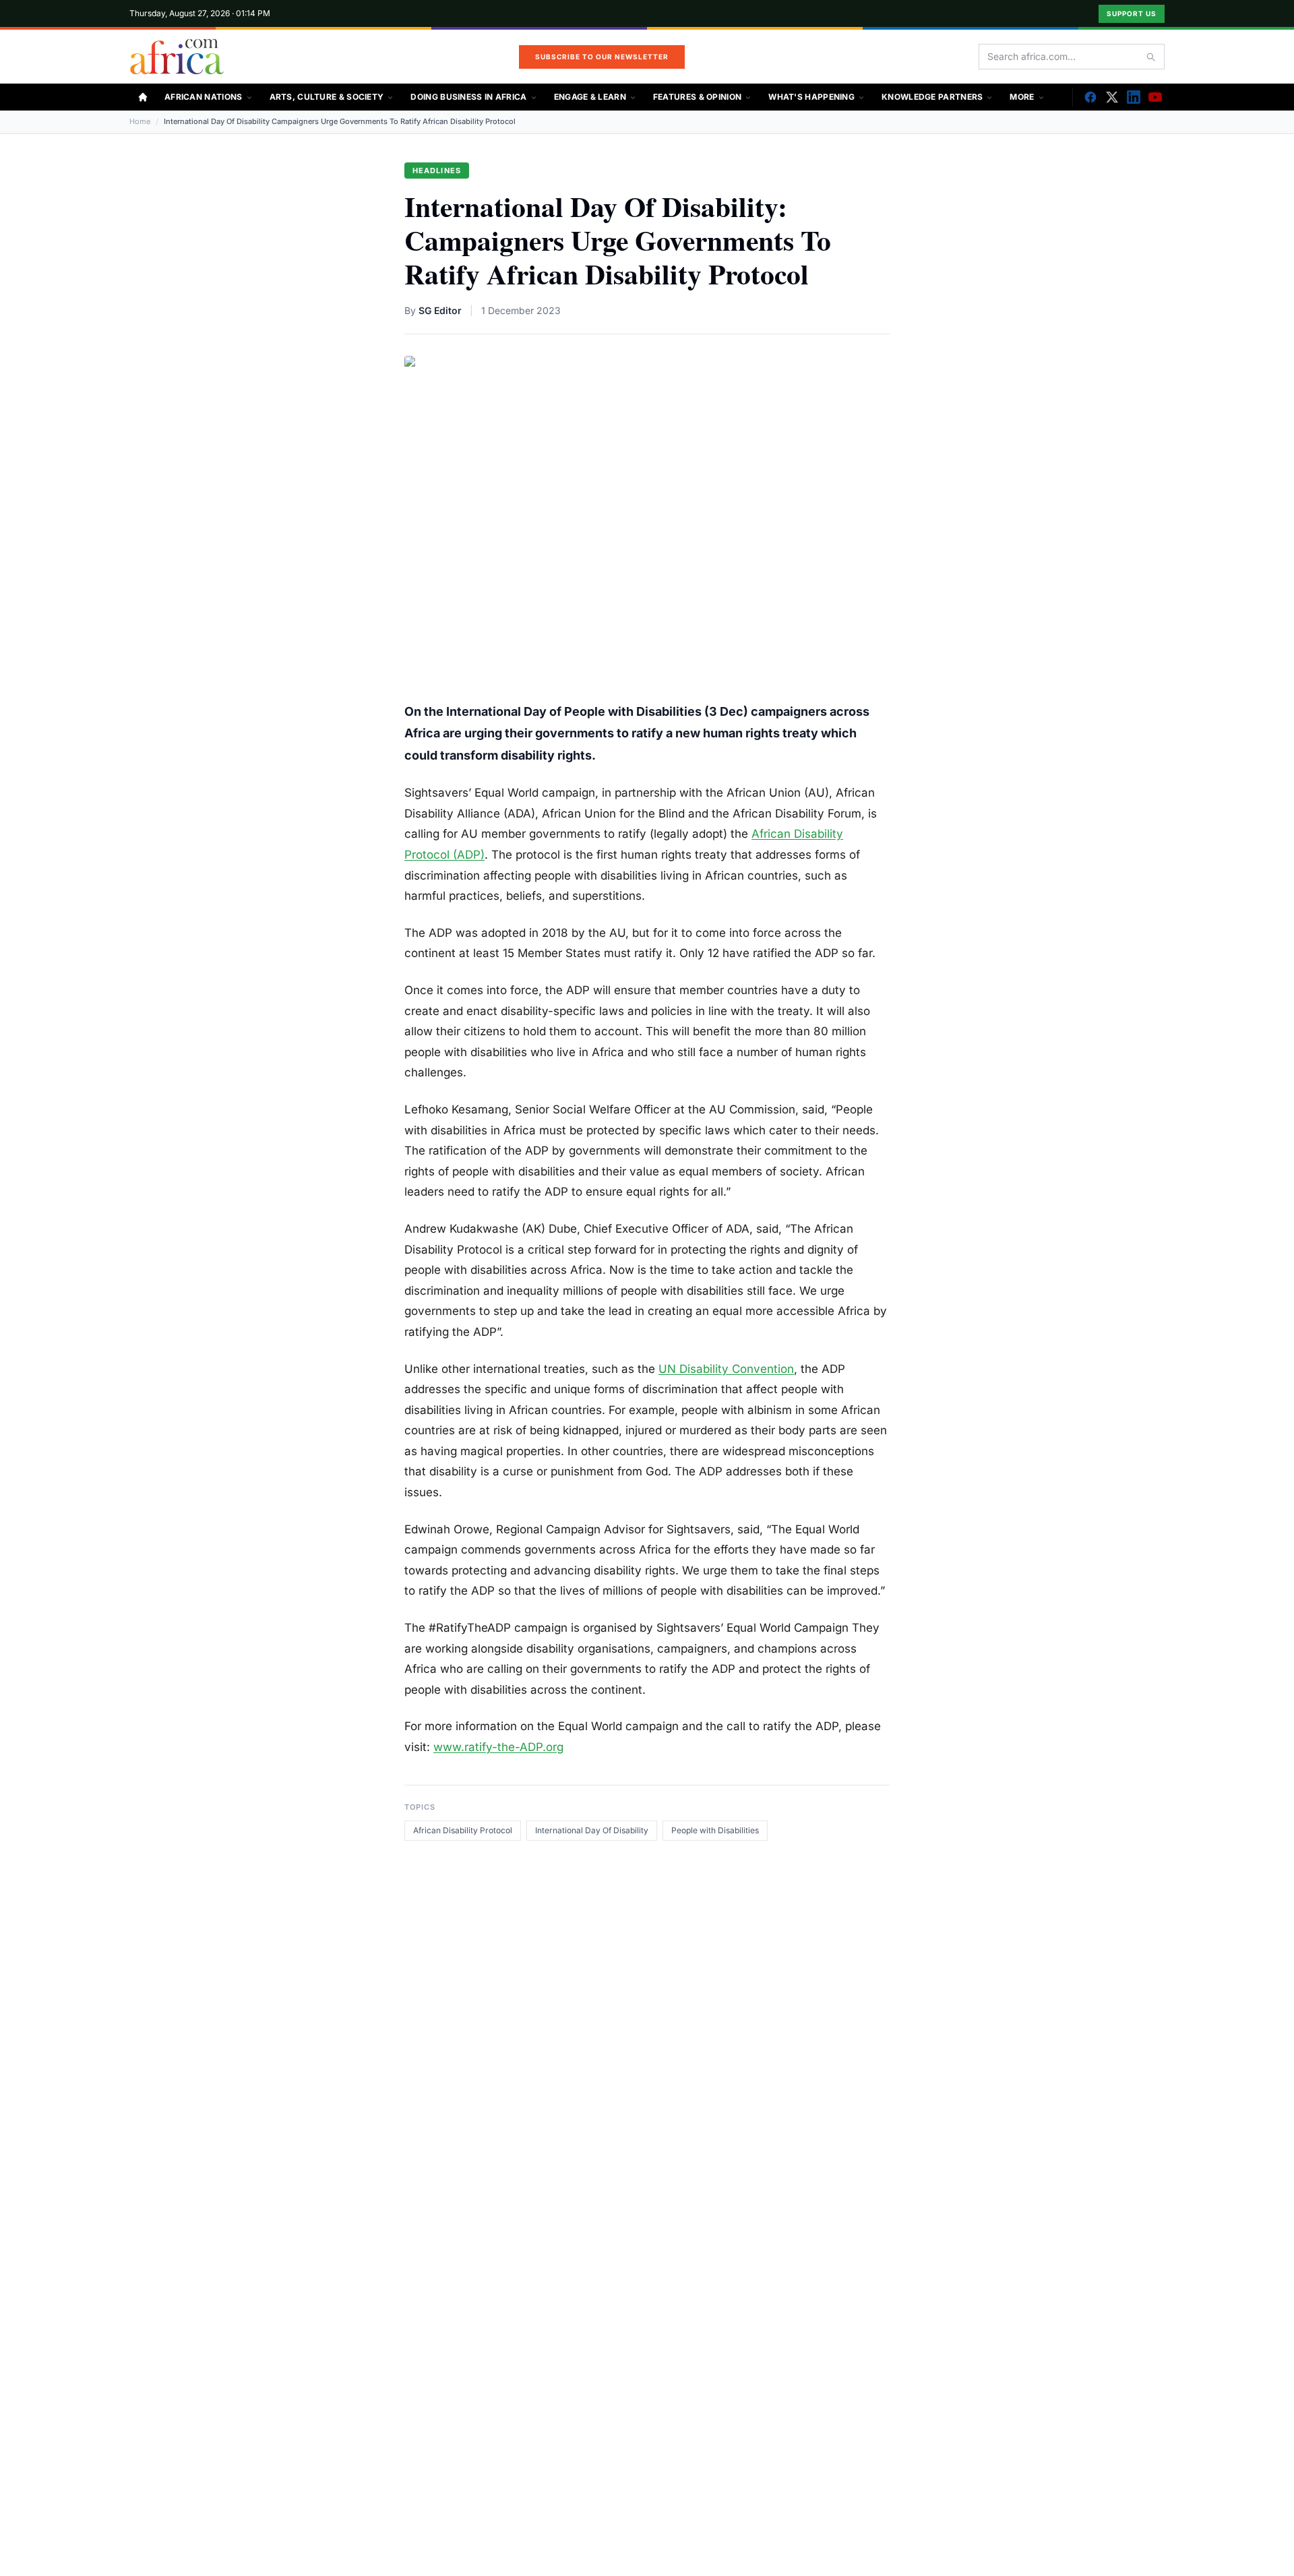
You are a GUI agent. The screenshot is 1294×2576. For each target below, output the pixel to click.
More (1022, 97)
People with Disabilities (715, 1830)
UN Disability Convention (726, 1369)
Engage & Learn (590, 97)
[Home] (143, 97)
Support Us (1132, 13)
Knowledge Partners (932, 97)
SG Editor (440, 310)
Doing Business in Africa (468, 97)
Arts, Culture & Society (327, 97)
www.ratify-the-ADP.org (498, 1747)
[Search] (1150, 57)
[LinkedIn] (1134, 97)
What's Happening (811, 97)
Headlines (437, 171)
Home (140, 121)
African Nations (204, 97)
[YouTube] (1155, 97)
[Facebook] (1090, 97)
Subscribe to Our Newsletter (602, 57)
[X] (1112, 97)
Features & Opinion (697, 97)
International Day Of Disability (592, 1830)
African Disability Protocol (463, 1830)
